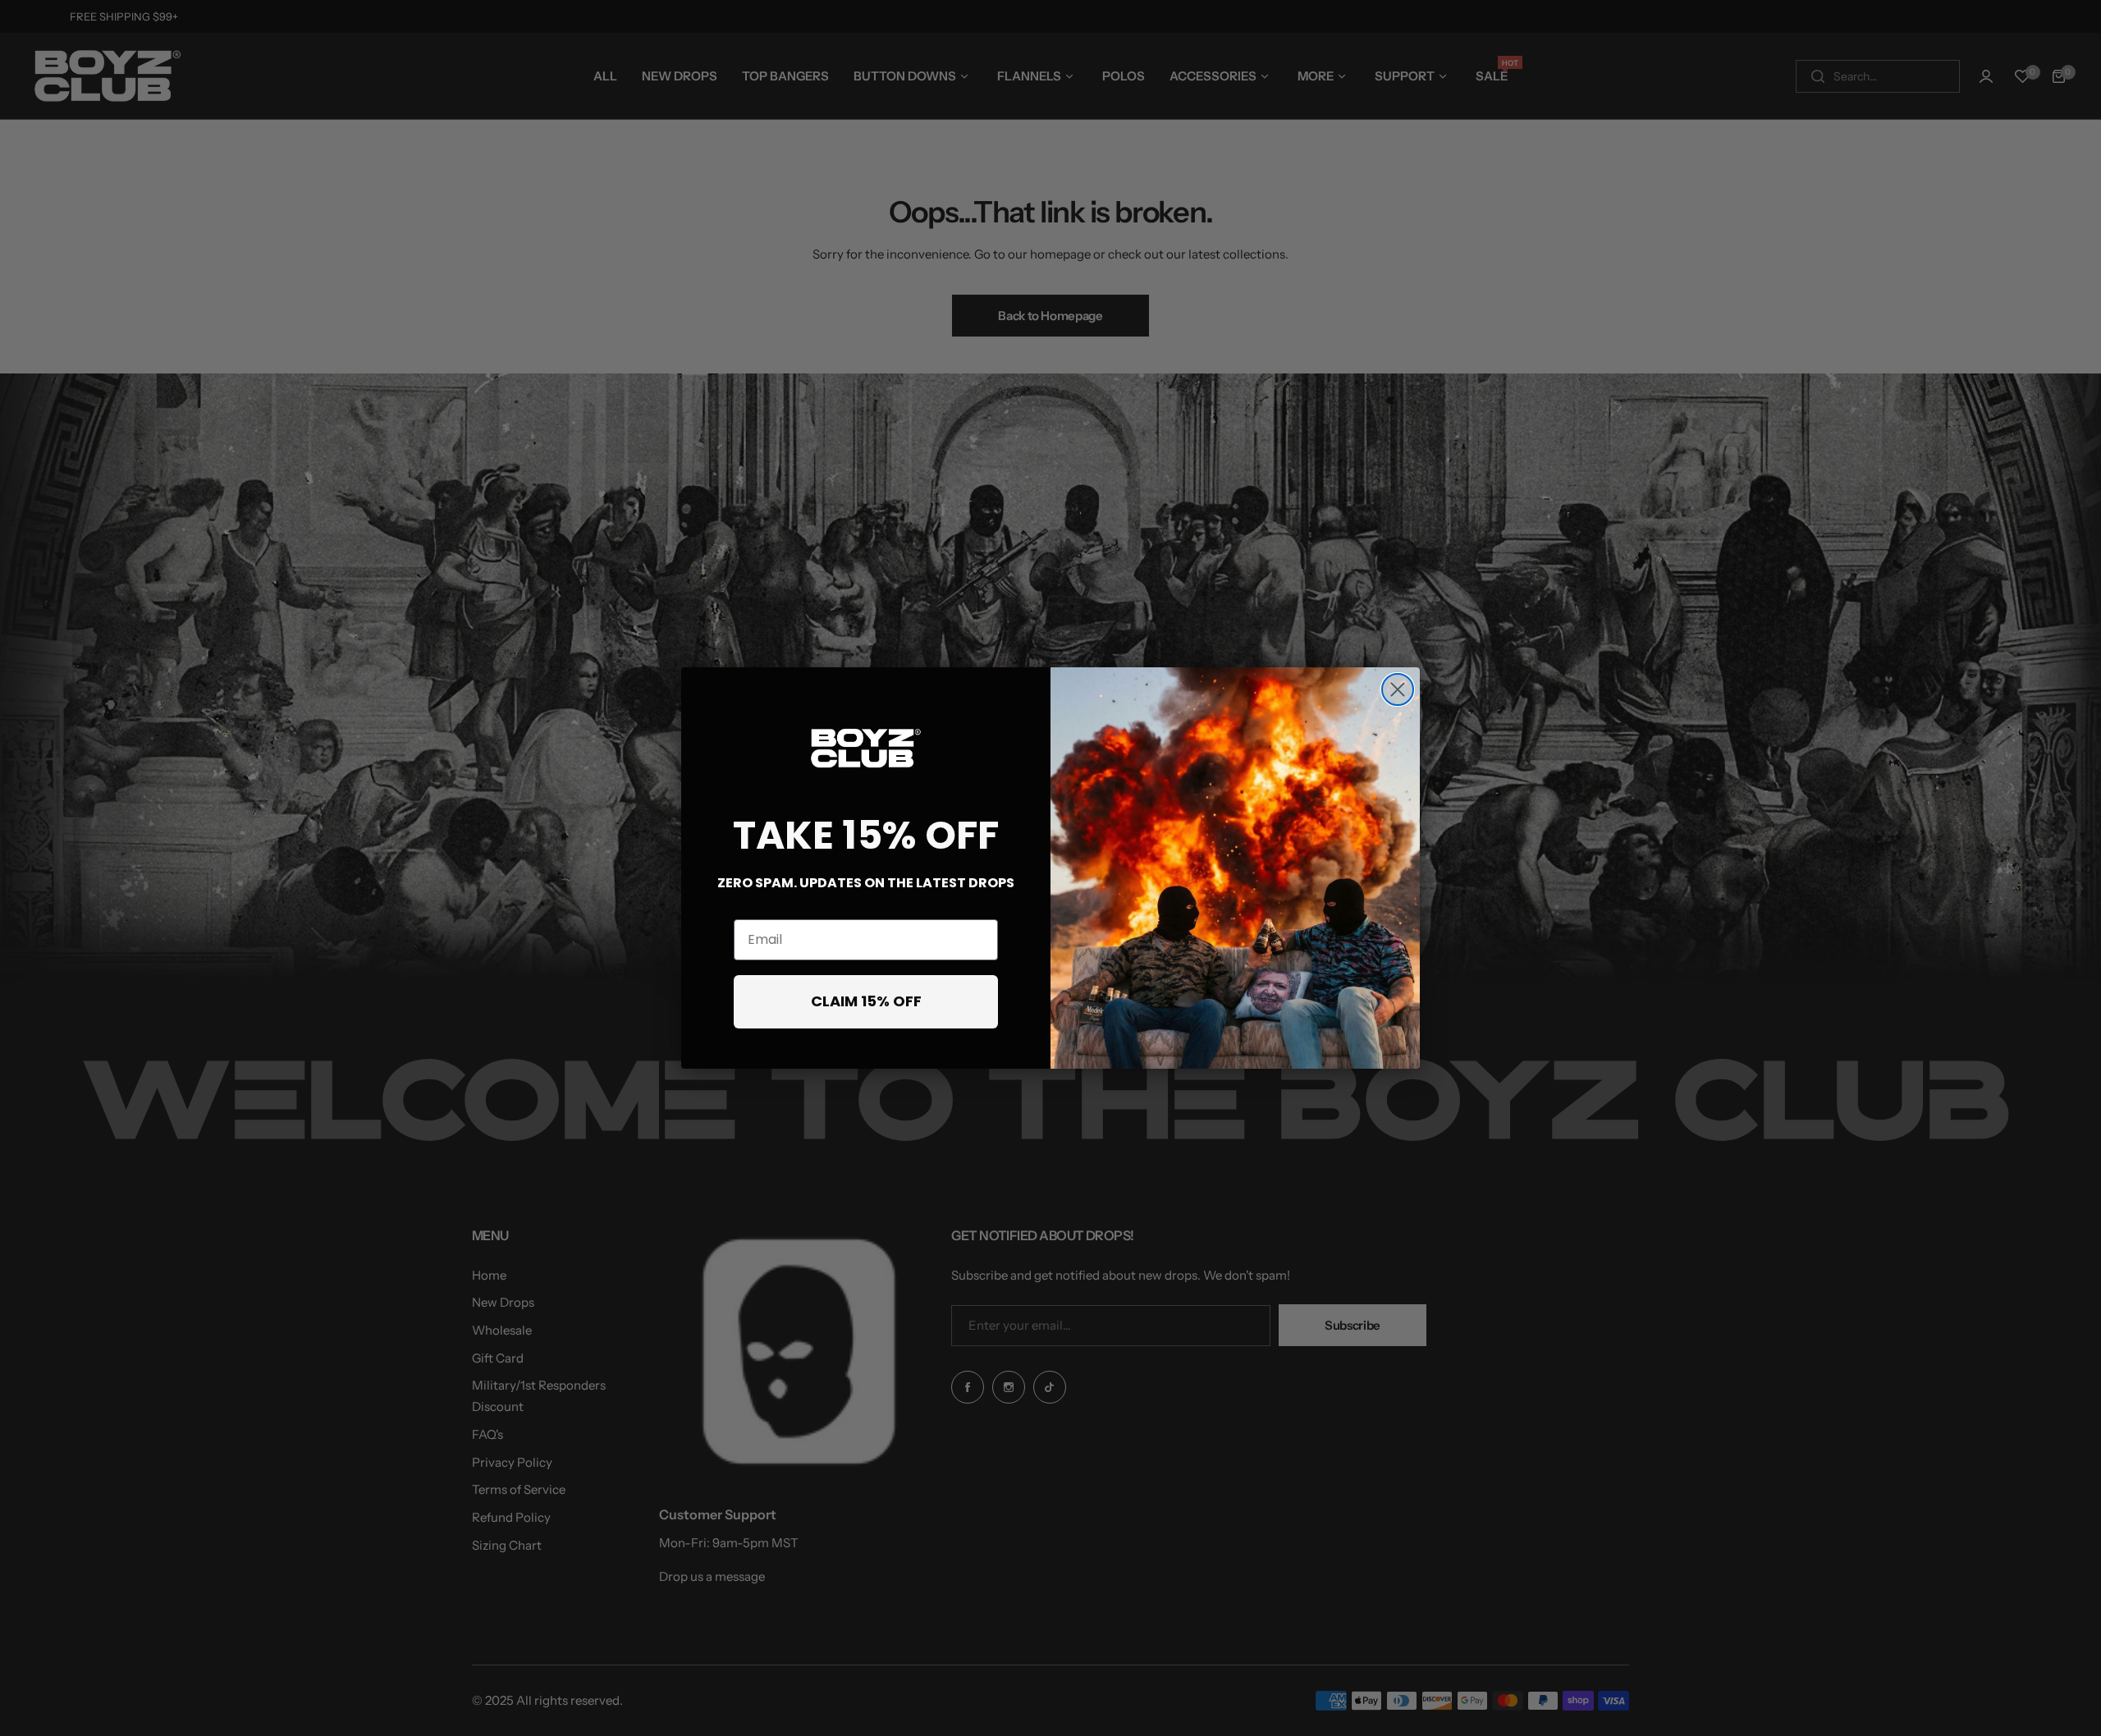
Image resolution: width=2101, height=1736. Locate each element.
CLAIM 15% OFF (866, 1001)
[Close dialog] (1398, 689)
